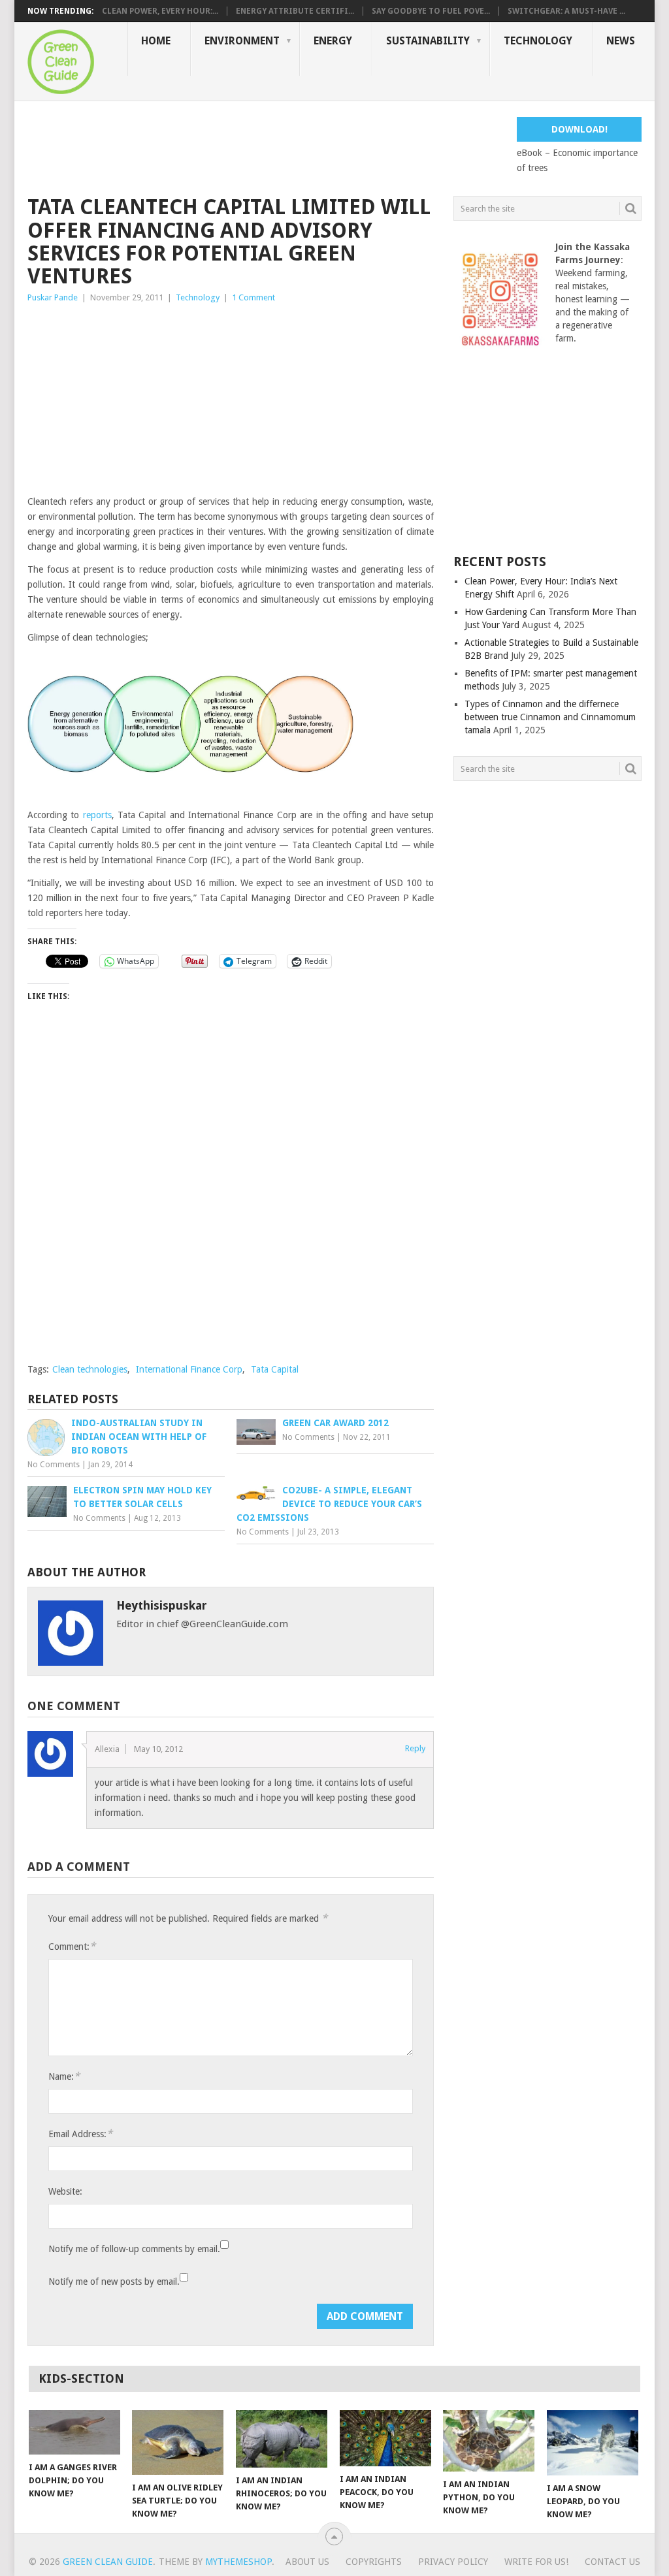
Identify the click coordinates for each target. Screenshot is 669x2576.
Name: (64, 2076)
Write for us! (536, 2562)
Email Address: (80, 2134)
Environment (242, 41)
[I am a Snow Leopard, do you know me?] (593, 2443)
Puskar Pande (53, 297)
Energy (333, 41)
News (621, 41)
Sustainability (428, 41)
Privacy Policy (453, 2562)
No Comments (54, 1465)
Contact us (612, 2562)
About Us (307, 2562)
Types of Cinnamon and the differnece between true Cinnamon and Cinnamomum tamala (550, 717)
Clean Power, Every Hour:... (160, 11)
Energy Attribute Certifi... (295, 11)
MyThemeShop (238, 2562)
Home (156, 41)
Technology (538, 41)
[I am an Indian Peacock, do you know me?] (385, 2438)
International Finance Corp (189, 1369)
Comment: (72, 1946)
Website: (65, 2191)
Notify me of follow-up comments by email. (134, 2249)
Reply (415, 1748)
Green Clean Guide (108, 2562)
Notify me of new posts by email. (114, 2282)
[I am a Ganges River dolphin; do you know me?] (74, 2432)
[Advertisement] (265, 146)
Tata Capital (275, 1369)
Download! (579, 129)
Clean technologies (90, 1369)
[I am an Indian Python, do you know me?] (489, 2441)
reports (97, 815)
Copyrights (374, 2562)
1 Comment (253, 297)
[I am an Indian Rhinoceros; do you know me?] (282, 2439)
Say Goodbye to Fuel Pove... (431, 11)
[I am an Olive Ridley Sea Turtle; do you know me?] (178, 2442)
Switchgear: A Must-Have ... (566, 11)
